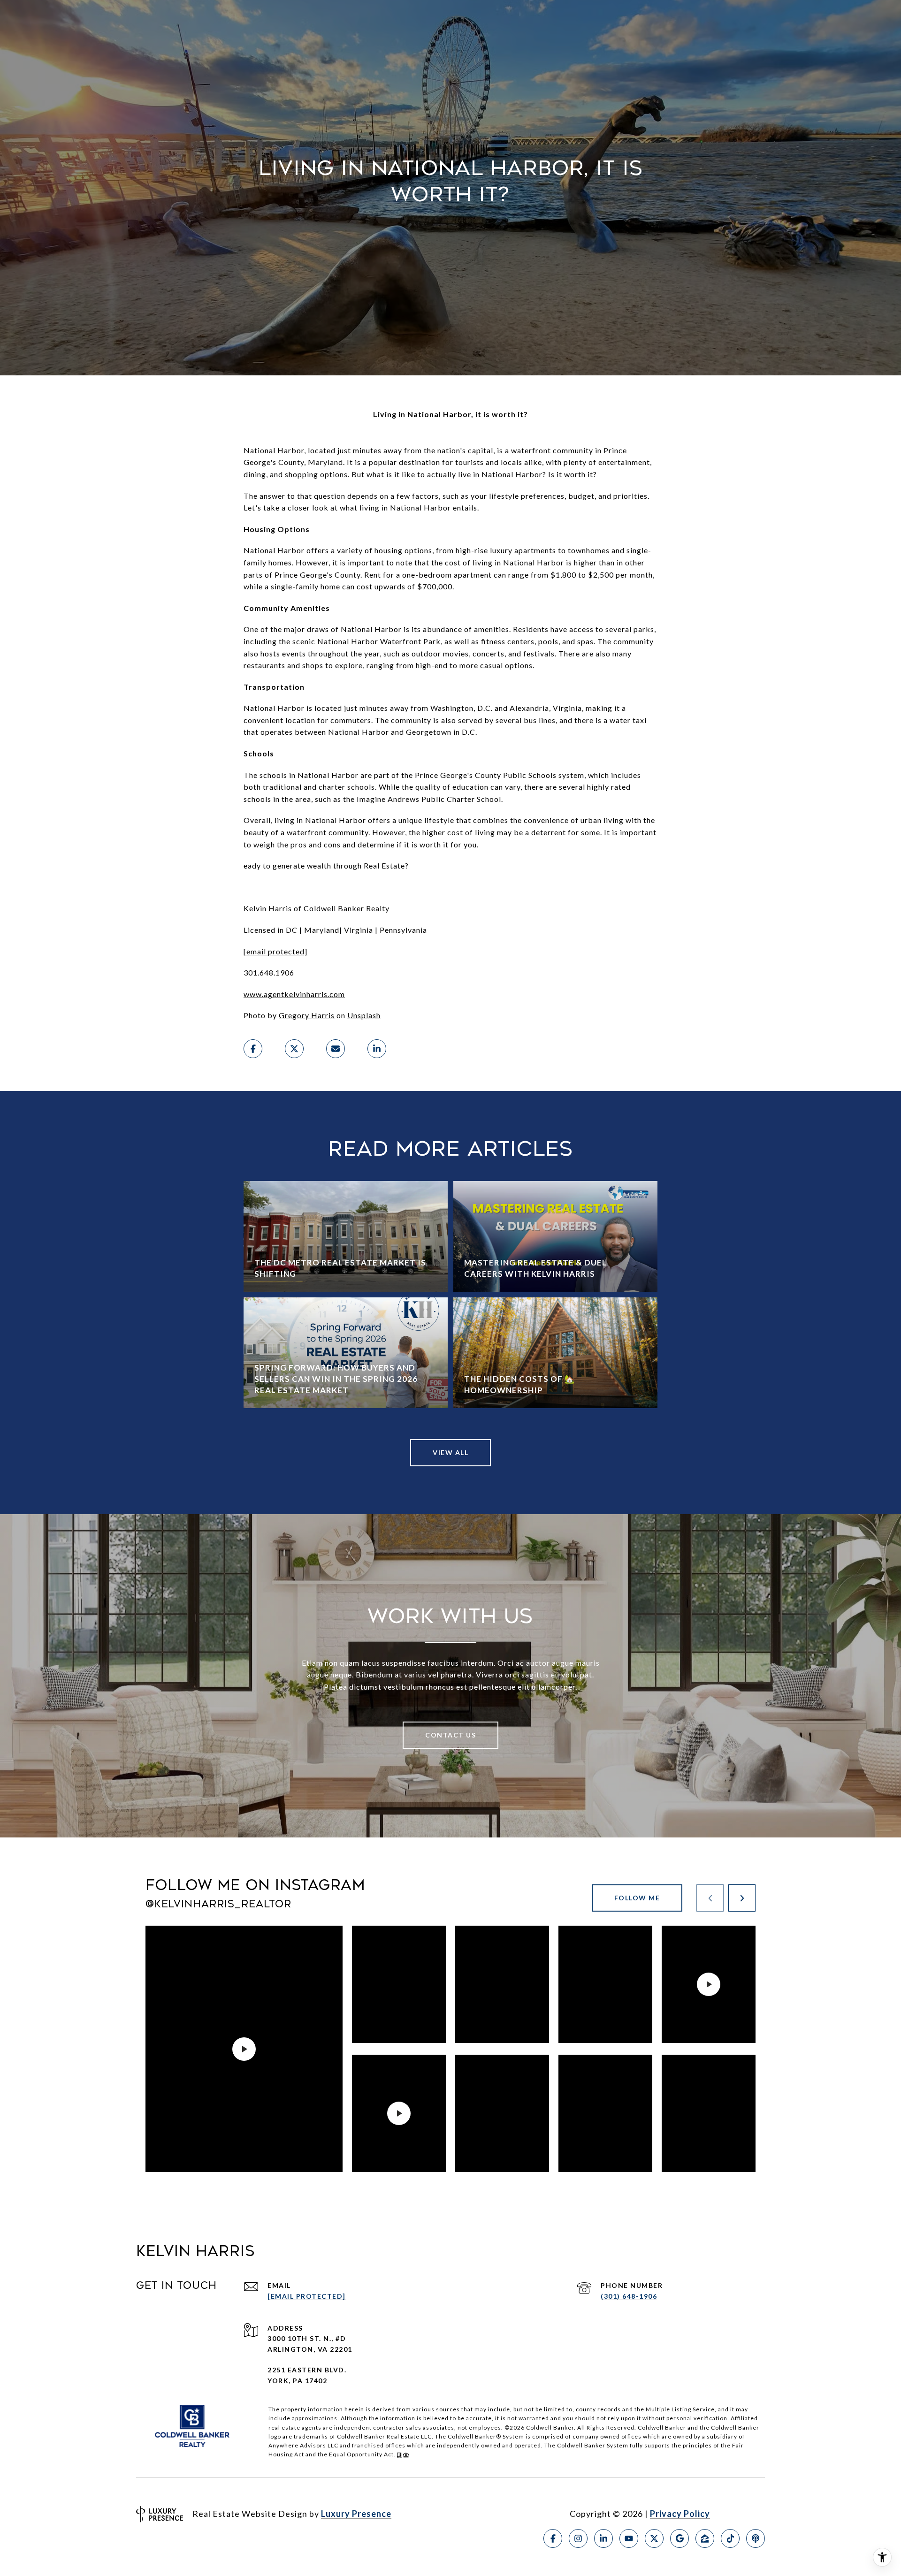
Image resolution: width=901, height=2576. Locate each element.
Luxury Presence (356, 2514)
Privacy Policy (680, 2514)
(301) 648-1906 (629, 2296)
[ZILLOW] (705, 2538)
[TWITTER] (654, 2538)
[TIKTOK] (730, 2538)
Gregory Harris (307, 1015)
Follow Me (637, 1898)
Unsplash (364, 1015)
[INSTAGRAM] (578, 2538)
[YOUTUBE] (629, 2538)
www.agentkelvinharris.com (294, 994)
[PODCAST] (756, 2538)
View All (450, 1452)
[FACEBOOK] (553, 2538)
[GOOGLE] (680, 2538)
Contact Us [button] (450, 1735)
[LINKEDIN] (603, 2538)
